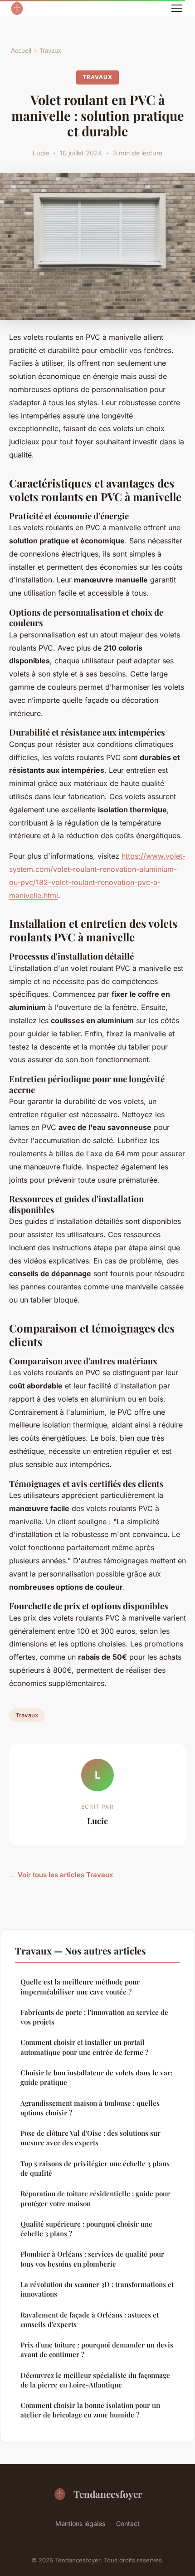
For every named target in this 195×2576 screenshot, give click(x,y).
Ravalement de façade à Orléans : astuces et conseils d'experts (90, 2320)
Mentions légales (80, 2524)
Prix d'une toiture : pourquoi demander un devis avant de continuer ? (97, 2350)
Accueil (21, 50)
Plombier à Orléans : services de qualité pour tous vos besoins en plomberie (92, 2259)
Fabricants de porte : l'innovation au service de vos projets (94, 2017)
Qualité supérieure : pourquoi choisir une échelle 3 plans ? (86, 2229)
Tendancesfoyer (108, 2494)
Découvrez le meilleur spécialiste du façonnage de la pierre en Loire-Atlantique (95, 2380)
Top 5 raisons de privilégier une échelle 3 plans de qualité (95, 2168)
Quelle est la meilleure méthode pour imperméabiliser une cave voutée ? (80, 1987)
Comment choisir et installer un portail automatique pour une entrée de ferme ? (84, 2047)
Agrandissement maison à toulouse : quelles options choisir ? (90, 2108)
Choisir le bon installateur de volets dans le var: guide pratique (96, 2077)
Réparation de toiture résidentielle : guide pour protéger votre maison (95, 2198)
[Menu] (177, 8)
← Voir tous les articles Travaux (61, 1875)
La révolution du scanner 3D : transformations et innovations (97, 2289)
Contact (128, 2524)
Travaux (50, 50)
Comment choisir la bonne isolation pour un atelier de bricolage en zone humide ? (90, 2410)
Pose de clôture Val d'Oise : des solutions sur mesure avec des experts (90, 2138)
